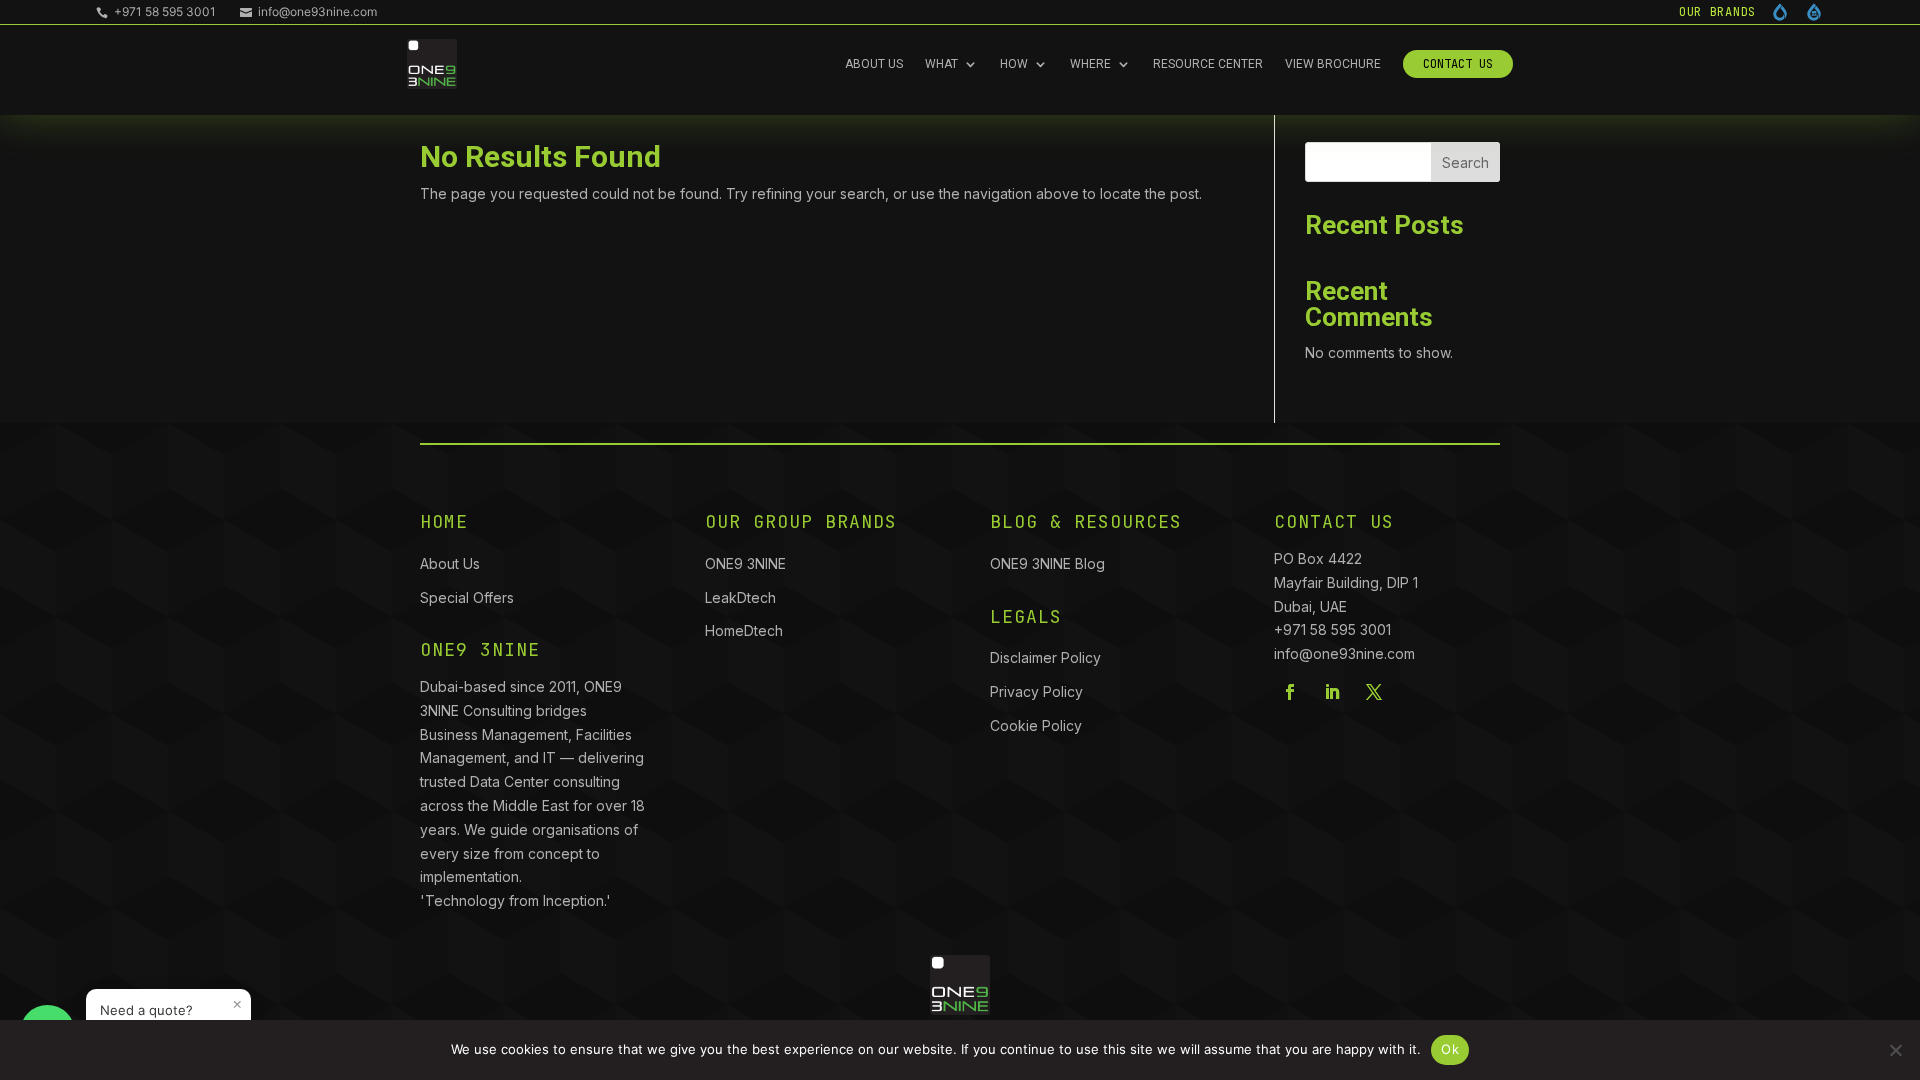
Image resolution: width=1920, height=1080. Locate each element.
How (1014, 64)
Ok (1450, 1049)
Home (444, 521)
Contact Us (1458, 64)
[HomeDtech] (1814, 12)
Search (1465, 162)
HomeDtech (744, 630)
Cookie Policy (1036, 725)
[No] (1895, 1050)
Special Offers (467, 597)
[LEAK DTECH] (1780, 12)
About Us (874, 64)
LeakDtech (740, 597)
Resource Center (1208, 64)
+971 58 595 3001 (156, 11)
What (941, 64)
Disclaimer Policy (1045, 657)
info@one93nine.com (308, 11)
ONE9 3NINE (747, 563)
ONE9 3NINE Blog (1047, 563)
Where (1090, 64)
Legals (1026, 616)
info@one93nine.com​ (1344, 653)
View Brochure (1333, 64)
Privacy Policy (1036, 691)
